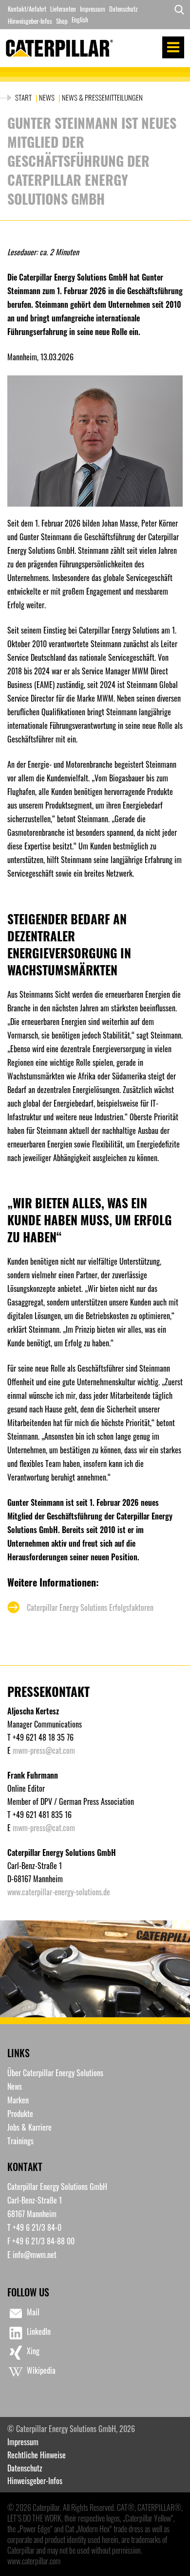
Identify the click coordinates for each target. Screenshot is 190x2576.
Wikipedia (41, 2370)
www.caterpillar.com (34, 2561)
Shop (62, 21)
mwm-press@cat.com (44, 1750)
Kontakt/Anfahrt (27, 9)
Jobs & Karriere (29, 2127)
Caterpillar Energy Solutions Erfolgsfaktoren (90, 1607)
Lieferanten (63, 9)
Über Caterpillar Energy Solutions (55, 2073)
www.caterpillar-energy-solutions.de (59, 1892)
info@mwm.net (35, 2255)
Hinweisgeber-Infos (30, 21)
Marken (18, 2100)
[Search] (177, 15)
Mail (33, 2312)
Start (24, 97)
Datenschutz (123, 9)
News (47, 97)
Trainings (20, 2141)
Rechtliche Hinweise (37, 2455)
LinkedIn (39, 2331)
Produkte (20, 2114)
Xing (33, 2351)
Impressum (93, 9)
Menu (173, 47)
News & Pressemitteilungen (102, 97)
